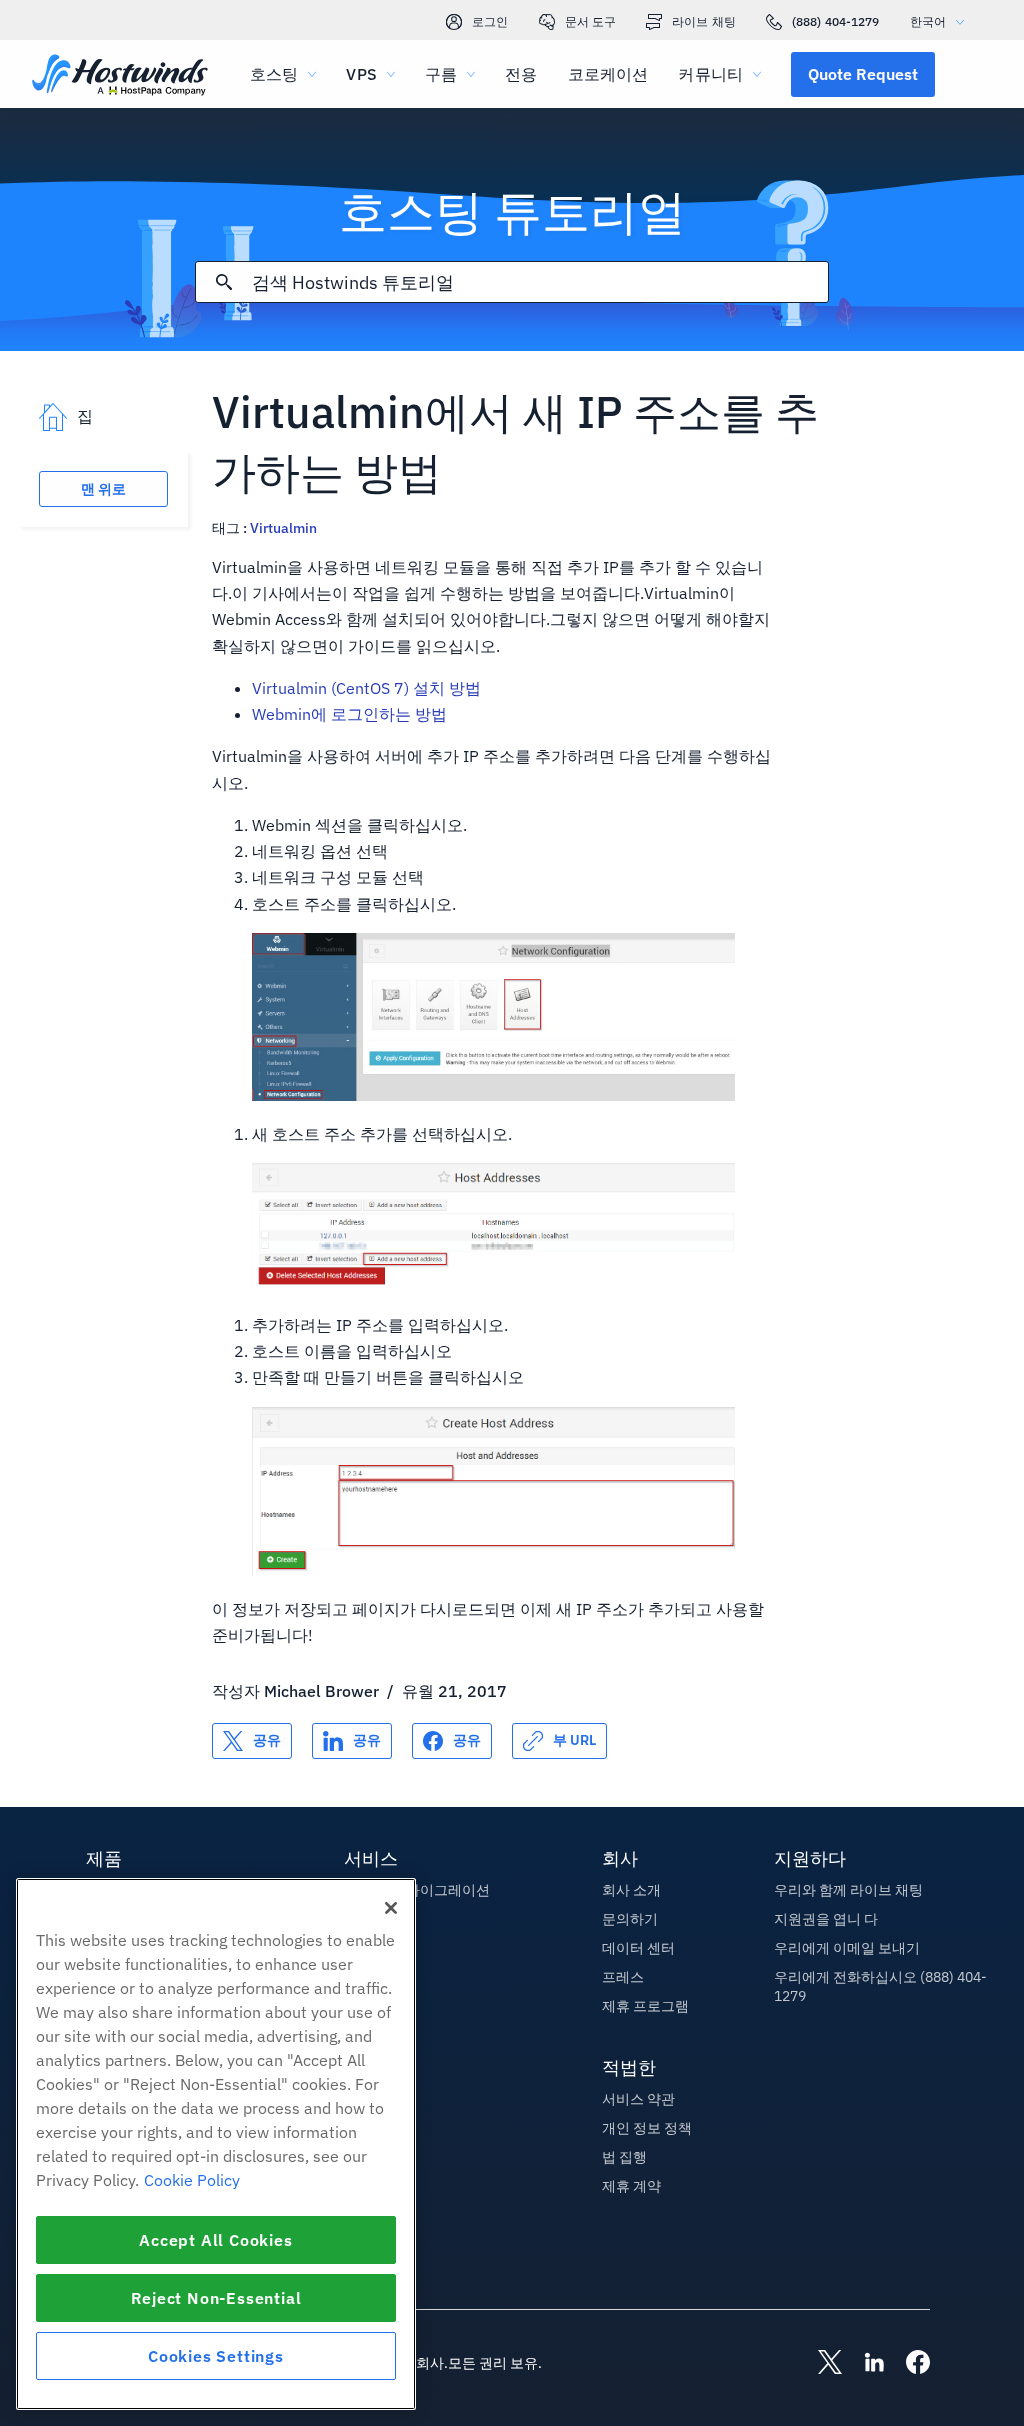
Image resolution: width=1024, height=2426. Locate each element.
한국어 (928, 21)
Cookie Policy (192, 2180)
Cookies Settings (216, 2356)
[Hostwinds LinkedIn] (864, 2364)
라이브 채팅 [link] (704, 21)
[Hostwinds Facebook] (908, 2364)
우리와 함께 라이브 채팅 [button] (848, 1890)
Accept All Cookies (215, 2240)
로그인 (490, 21)
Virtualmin (283, 528)
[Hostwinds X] (820, 2364)
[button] (863, 74)
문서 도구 (591, 21)
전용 (521, 74)
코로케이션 (608, 74)
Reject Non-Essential (216, 2298)
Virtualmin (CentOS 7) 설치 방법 (366, 688)
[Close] (391, 1908)
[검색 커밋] (224, 282)
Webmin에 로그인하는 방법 (349, 714)
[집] (120, 76)
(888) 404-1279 (836, 21)
